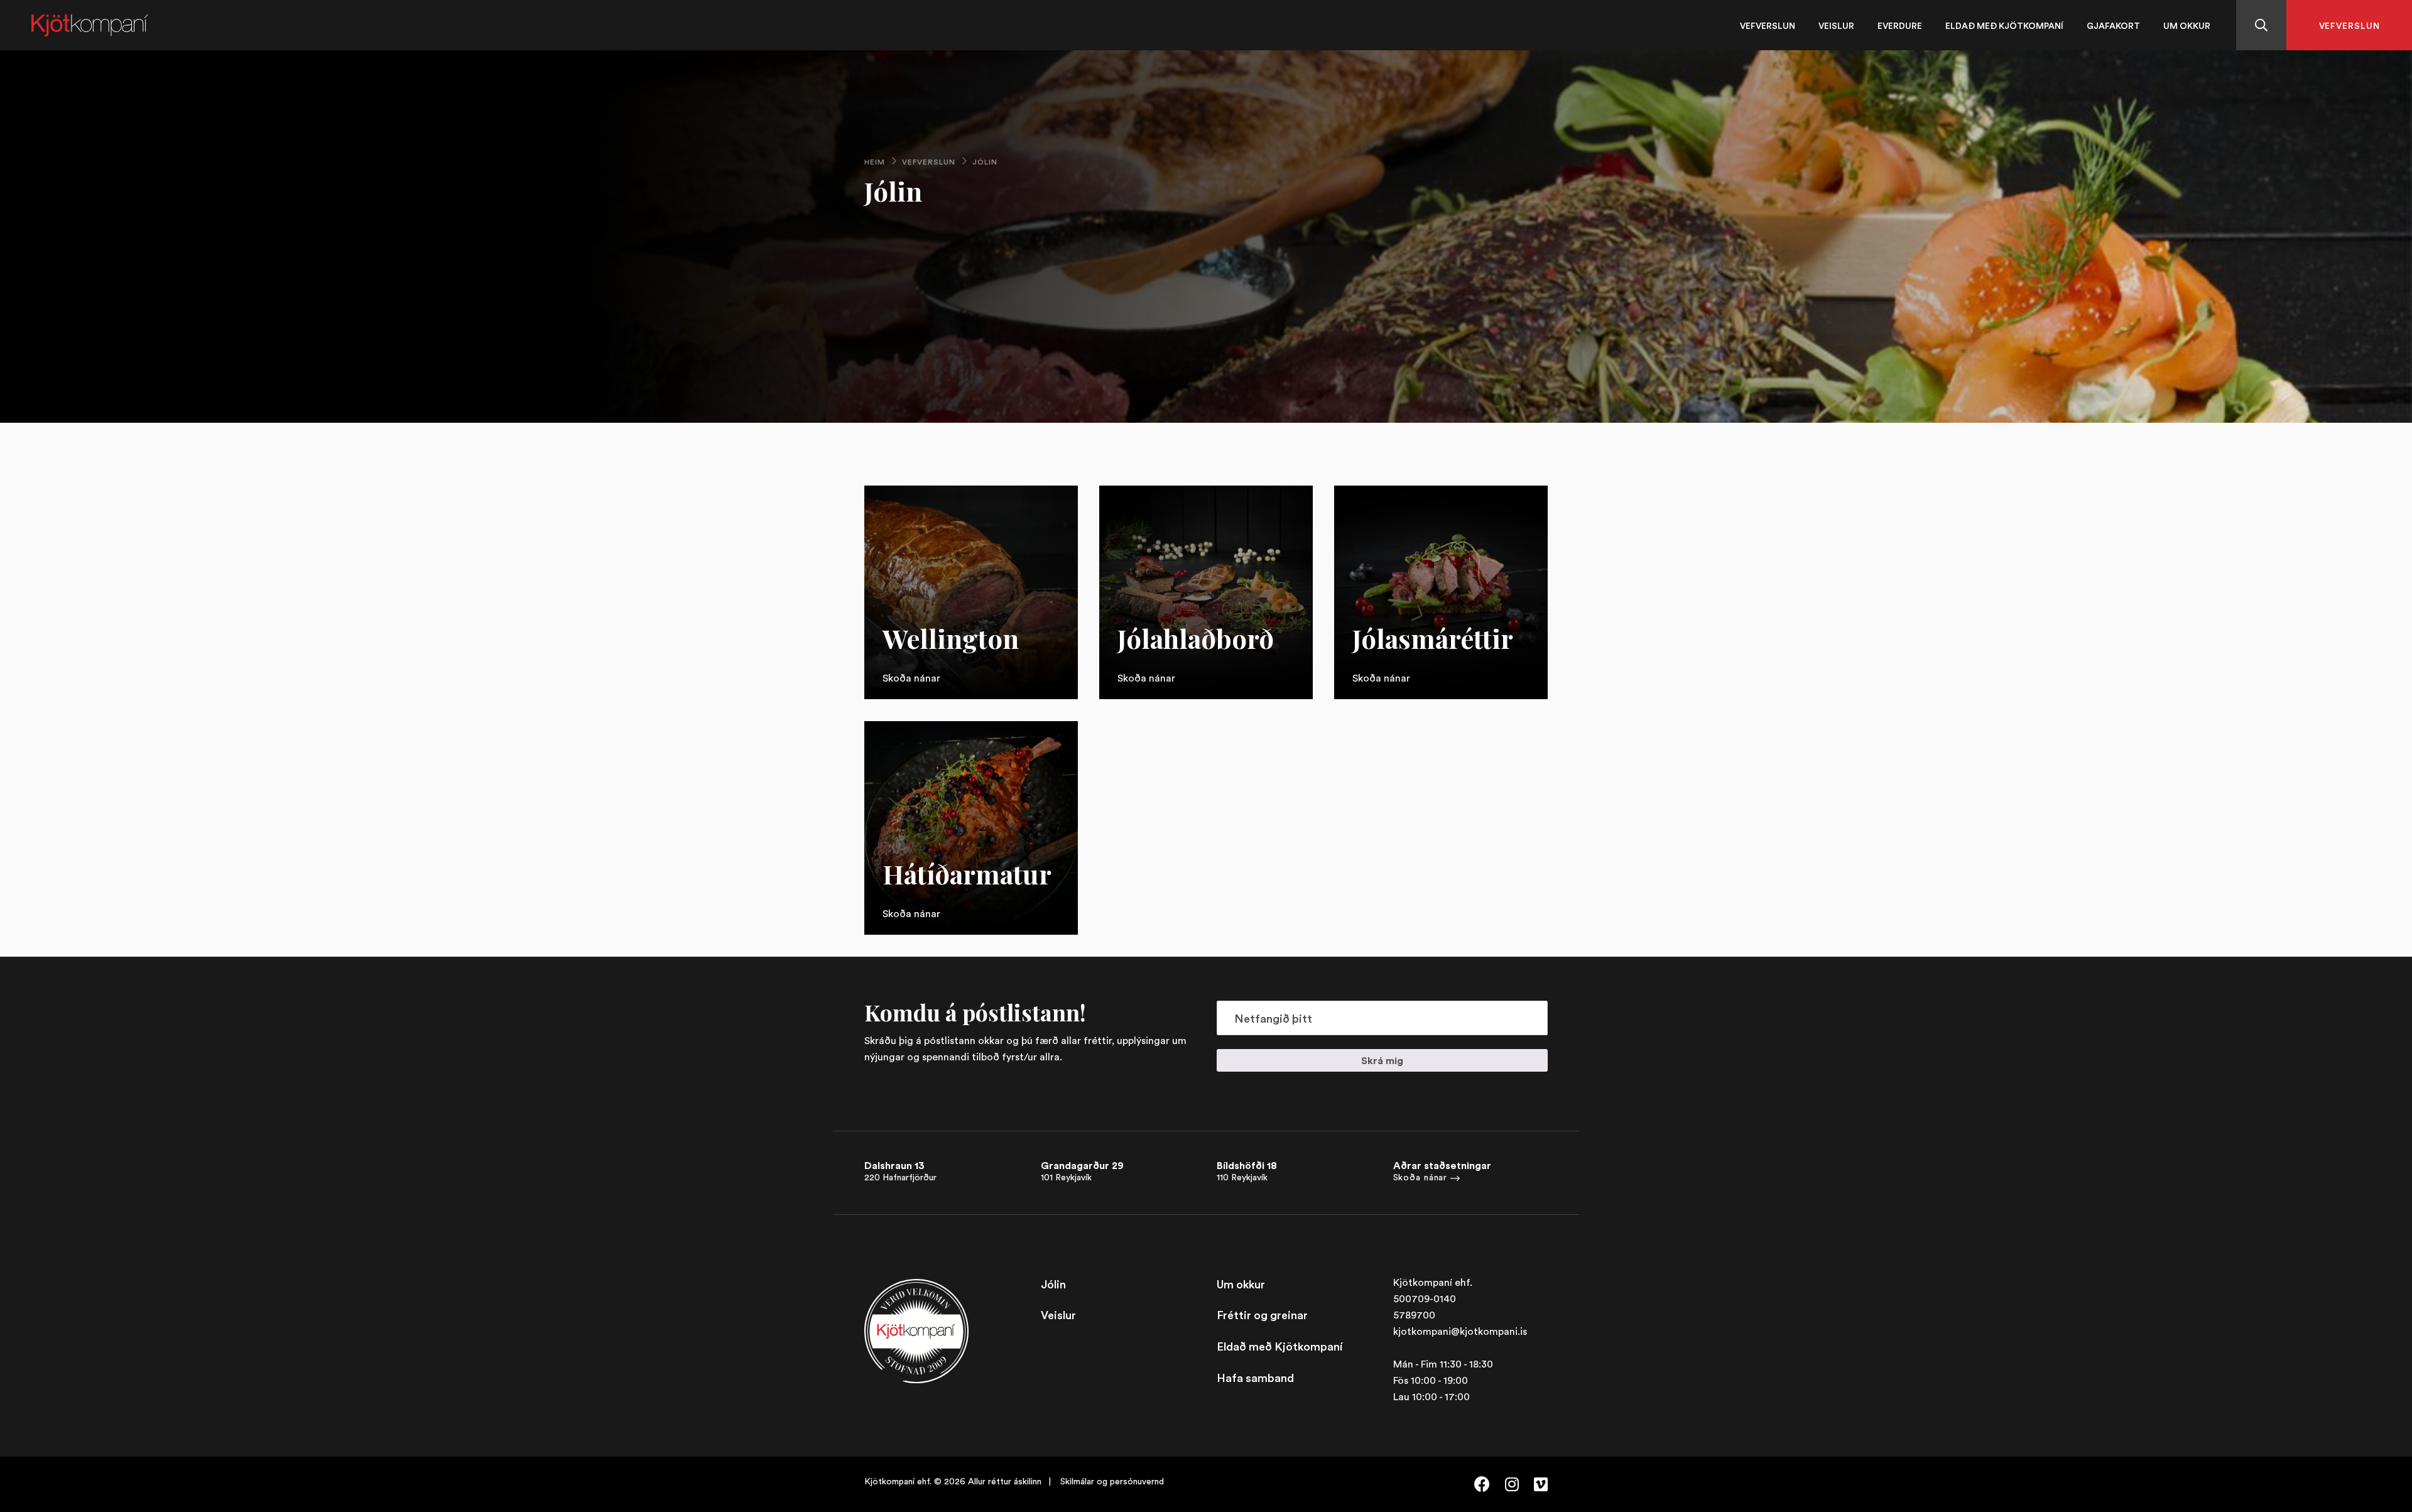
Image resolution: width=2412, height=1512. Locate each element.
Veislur (1836, 25)
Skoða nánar (1421, 1177)
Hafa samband (1255, 1378)
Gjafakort (2113, 25)
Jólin (1053, 1284)
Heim (875, 162)
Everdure (1900, 25)
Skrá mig (1382, 1060)
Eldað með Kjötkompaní (2004, 25)
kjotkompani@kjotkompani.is (1460, 1331)
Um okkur (2187, 25)
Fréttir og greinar (1262, 1315)
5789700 (1414, 1315)
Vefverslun (1768, 25)
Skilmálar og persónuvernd (1112, 1481)
